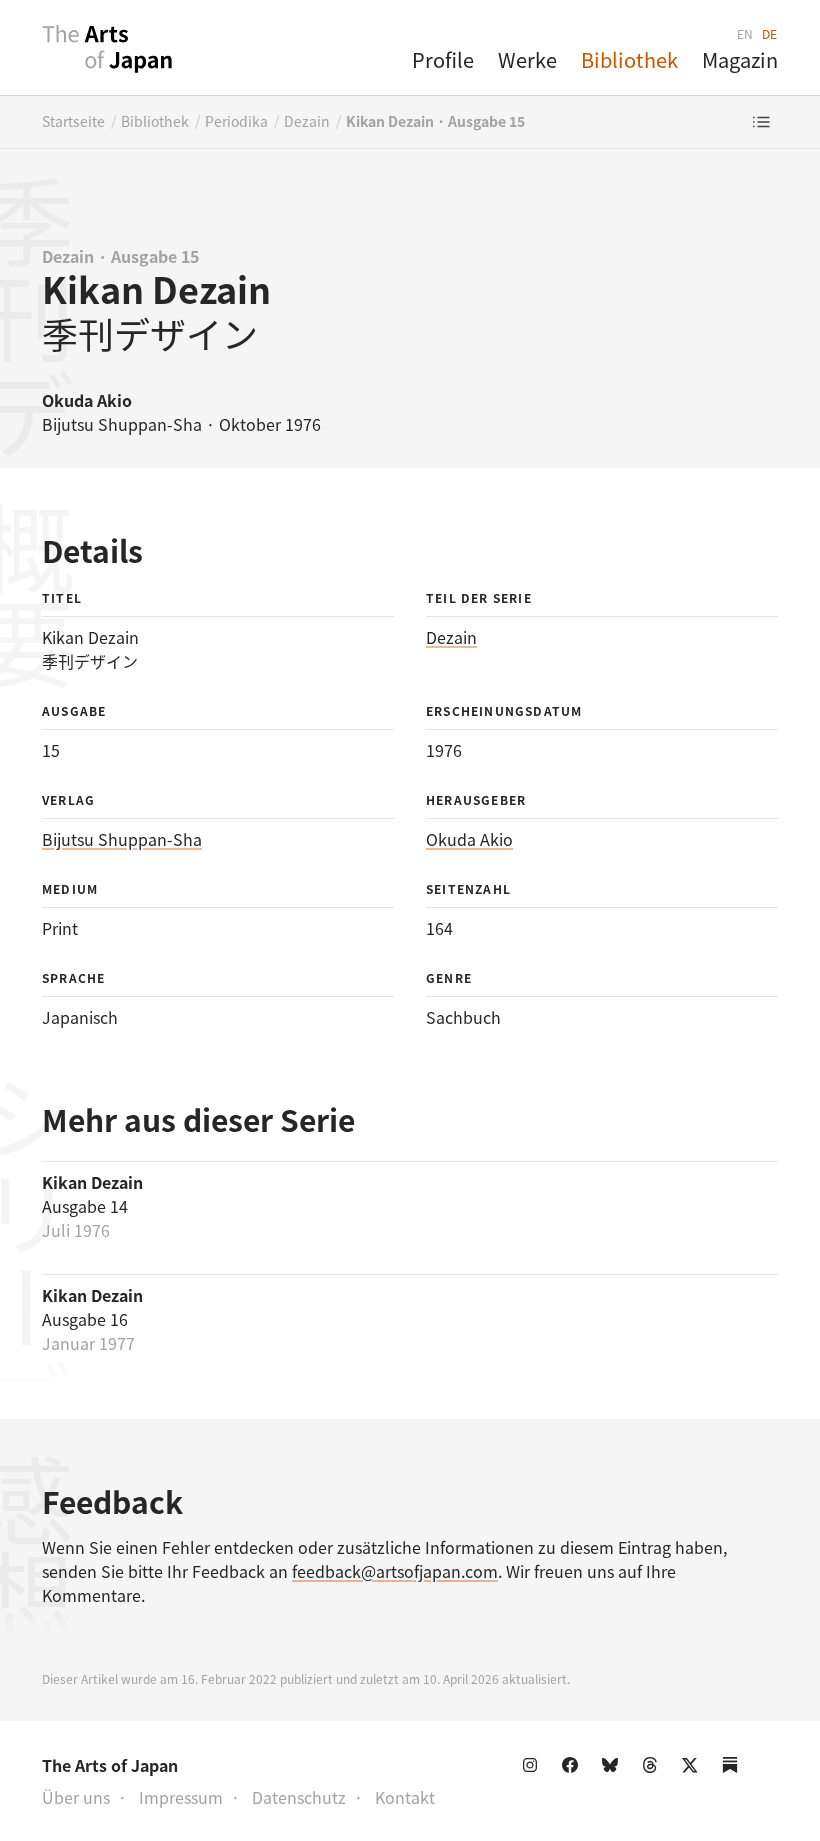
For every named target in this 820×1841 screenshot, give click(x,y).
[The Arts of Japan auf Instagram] (534, 1769)
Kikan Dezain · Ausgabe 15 (435, 121)
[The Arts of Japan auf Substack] (734, 1769)
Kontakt (405, 1797)
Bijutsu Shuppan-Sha (122, 839)
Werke (527, 59)
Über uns (76, 1797)
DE (770, 33)
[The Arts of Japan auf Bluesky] (614, 1769)
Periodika (236, 121)
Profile (443, 59)
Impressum (181, 1797)
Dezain (307, 121)
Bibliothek (629, 59)
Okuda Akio (469, 839)
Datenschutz (299, 1797)
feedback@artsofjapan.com (395, 1571)
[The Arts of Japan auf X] (694, 1769)
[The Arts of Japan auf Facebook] (574, 1769)
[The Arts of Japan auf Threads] (654, 1769)
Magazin (740, 59)
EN (745, 33)
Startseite (73, 121)
